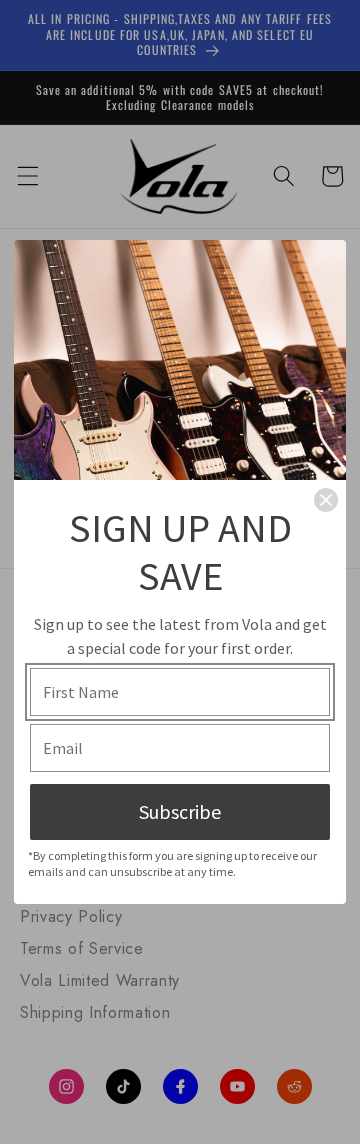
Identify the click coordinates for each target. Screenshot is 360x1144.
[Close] (326, 500)
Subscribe (180, 811)
